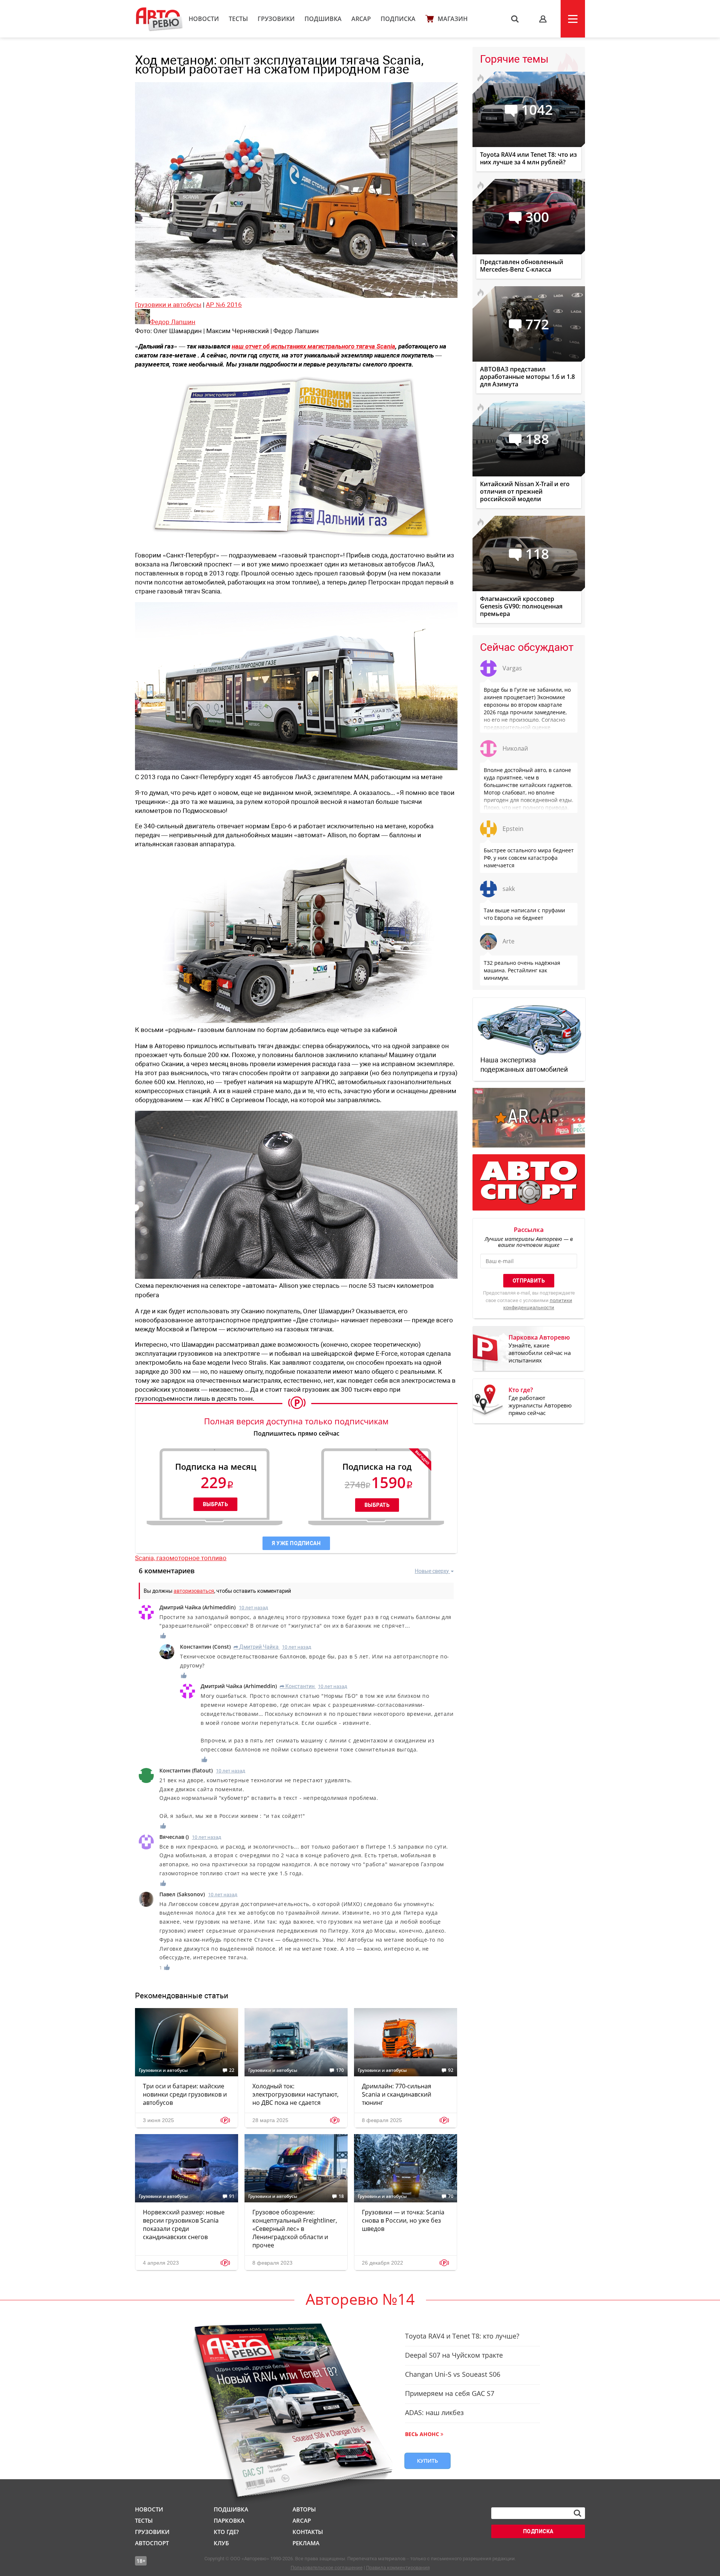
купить (427, 2461)
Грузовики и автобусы (168, 305)
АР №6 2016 (224, 305)
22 (232, 2070)
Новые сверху (432, 1571)
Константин (297, 1686)
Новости (204, 19)
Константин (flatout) (186, 1770)
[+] (163, 1636)
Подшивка (323, 19)
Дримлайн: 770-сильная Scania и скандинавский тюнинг (397, 2094)
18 (341, 2196)
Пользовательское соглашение (327, 2568)
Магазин (453, 19)
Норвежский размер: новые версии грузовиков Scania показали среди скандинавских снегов (184, 2225)
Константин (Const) (205, 1647)
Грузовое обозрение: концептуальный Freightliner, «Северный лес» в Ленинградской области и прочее (295, 2229)
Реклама (306, 2543)
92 (451, 2070)
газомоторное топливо (191, 1558)
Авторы (304, 2509)
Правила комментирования (398, 2568)
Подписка (398, 19)
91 (232, 2196)
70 (451, 2196)
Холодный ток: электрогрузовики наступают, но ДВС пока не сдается (295, 2094)
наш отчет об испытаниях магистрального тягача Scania (313, 346)
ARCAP (361, 19)
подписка (538, 2531)
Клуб (221, 2543)
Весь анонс (422, 2434)
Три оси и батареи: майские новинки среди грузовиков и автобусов (185, 2094)
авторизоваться (194, 1591)
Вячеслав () (174, 1837)
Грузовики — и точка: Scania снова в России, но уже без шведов (403, 2220)
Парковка (229, 2520)
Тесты (238, 19)
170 (340, 2070)
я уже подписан (296, 1543)
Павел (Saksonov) (182, 1894)
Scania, (146, 1558)
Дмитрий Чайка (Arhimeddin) (197, 1607)
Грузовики (276, 19)
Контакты (308, 2532)
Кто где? (226, 2532)
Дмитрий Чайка (256, 1647)
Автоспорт (152, 2543)
